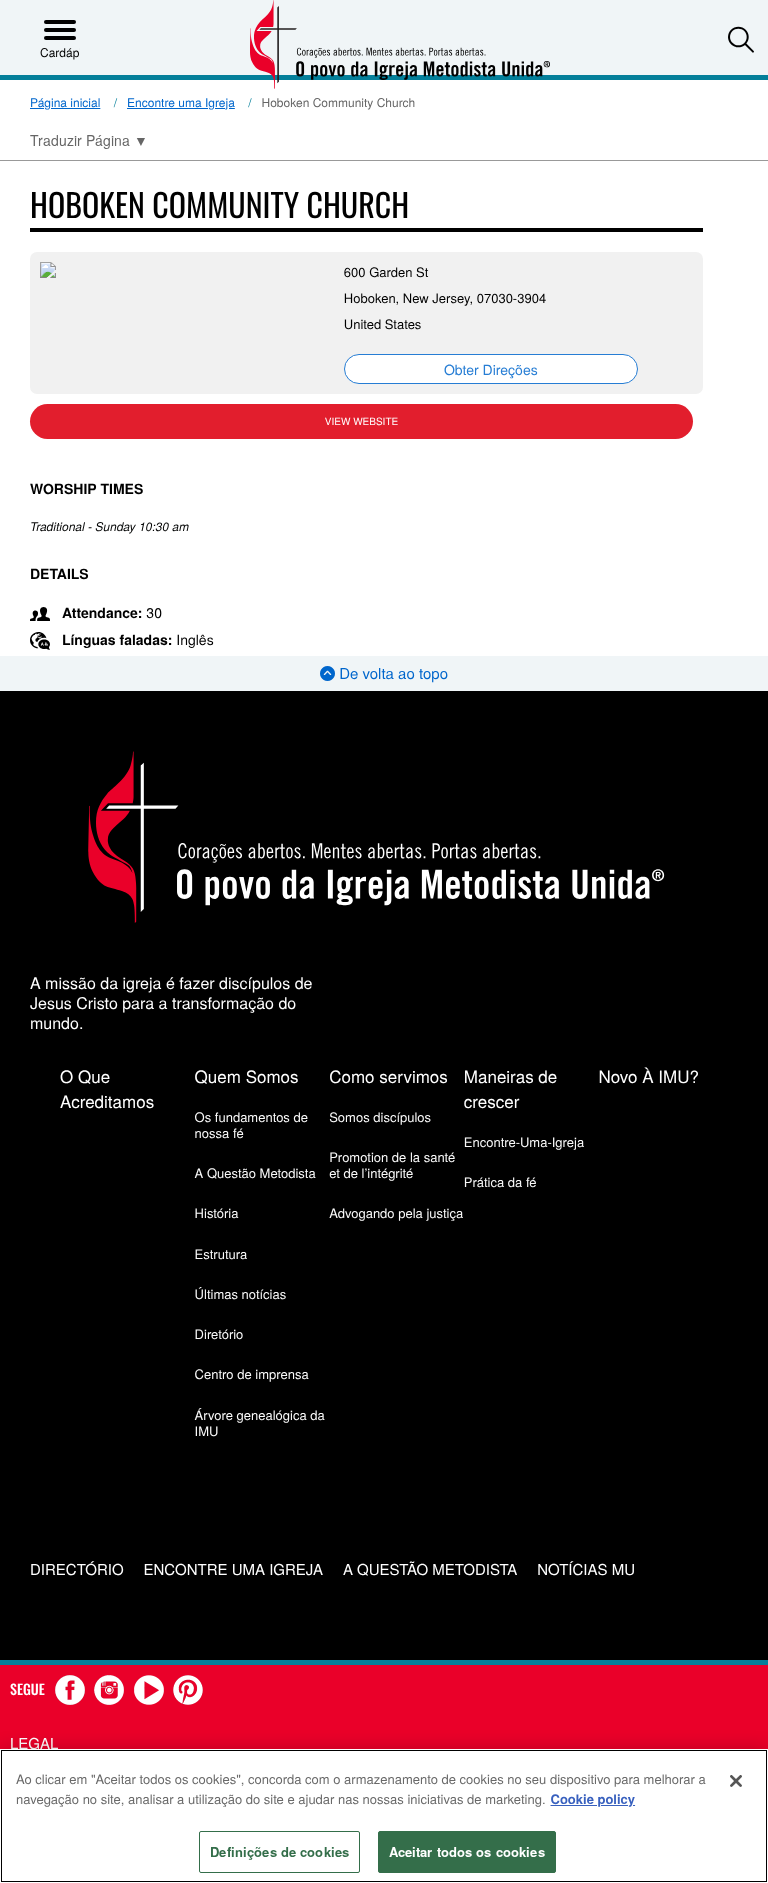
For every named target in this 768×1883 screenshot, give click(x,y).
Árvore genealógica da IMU (260, 1422)
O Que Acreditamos (107, 1088)
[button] (741, 39)
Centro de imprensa (252, 1373)
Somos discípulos (380, 1116)
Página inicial (65, 102)
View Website (361, 421)
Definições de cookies (279, 1851)
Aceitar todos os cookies (467, 1851)
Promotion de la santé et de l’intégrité (392, 1164)
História (217, 1212)
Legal (34, 1743)
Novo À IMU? (648, 1075)
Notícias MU (586, 1570)
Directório (77, 1570)
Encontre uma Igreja (181, 102)
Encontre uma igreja (233, 1570)
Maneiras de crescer (510, 1088)
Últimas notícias (241, 1293)
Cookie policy (593, 1798)
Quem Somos (247, 1075)
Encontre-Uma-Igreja (524, 1141)
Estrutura (221, 1253)
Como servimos (388, 1075)
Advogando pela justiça (396, 1212)
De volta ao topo (391, 673)
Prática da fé (500, 1181)
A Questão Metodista (255, 1172)
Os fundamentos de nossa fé (251, 1124)
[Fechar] (736, 1781)
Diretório (219, 1333)
